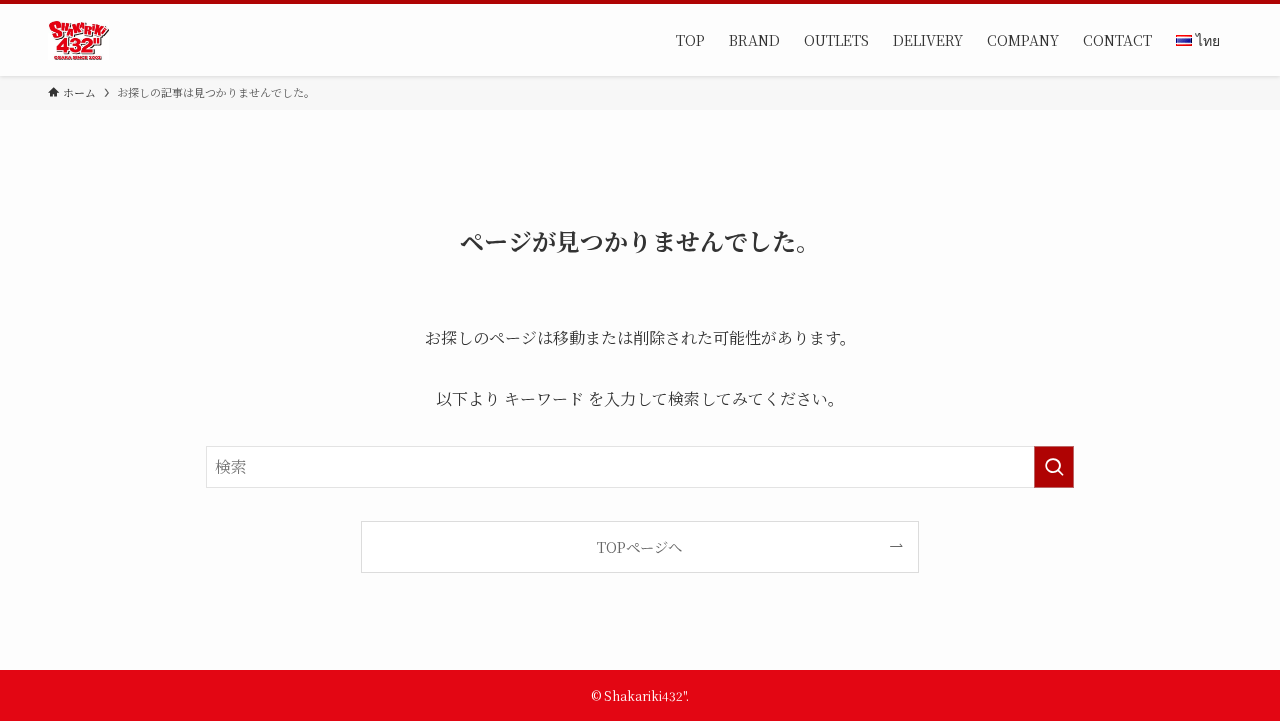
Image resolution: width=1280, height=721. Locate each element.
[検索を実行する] (1054, 467)
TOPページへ (639, 546)
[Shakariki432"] (78, 40)
